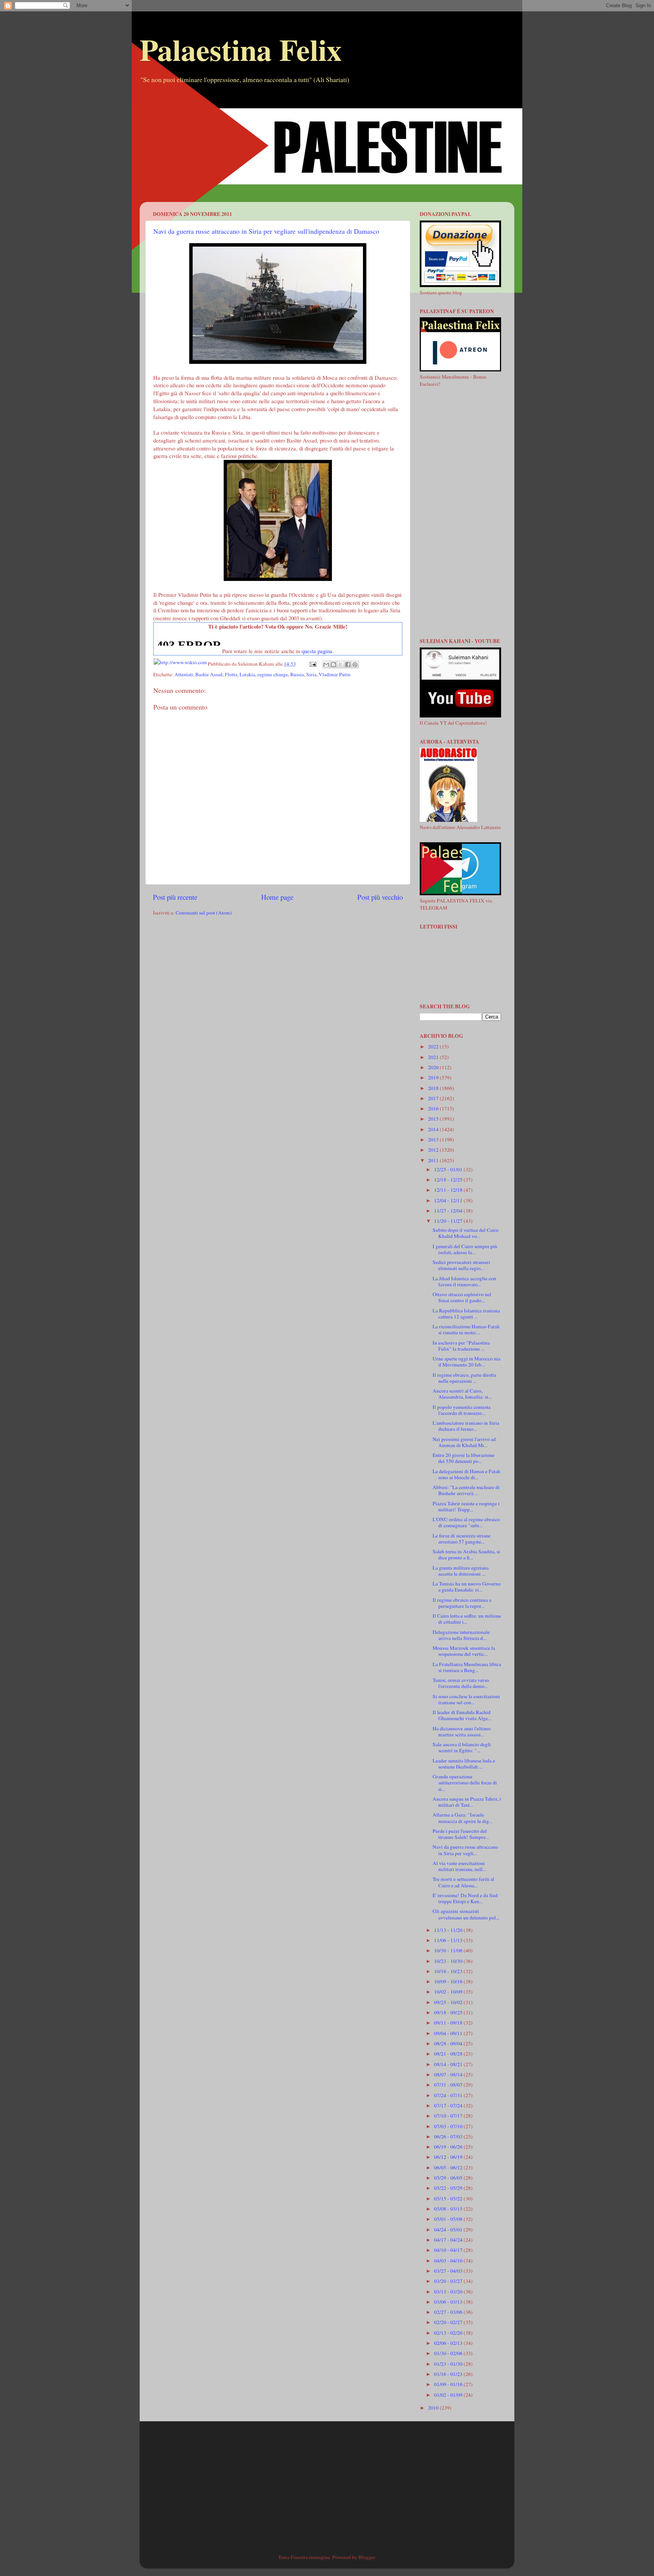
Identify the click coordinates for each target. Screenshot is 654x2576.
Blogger (367, 2557)
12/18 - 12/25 (449, 1180)
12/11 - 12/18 (449, 1190)
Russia (297, 674)
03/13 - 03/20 (449, 2292)
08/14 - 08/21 (449, 2064)
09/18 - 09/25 (449, 2012)
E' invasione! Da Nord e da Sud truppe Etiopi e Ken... (465, 1898)
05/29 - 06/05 (449, 2178)
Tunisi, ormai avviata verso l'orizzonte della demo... (461, 1683)
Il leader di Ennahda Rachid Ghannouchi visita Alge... (462, 1715)
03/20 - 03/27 (449, 2281)
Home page (277, 897)
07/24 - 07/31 (449, 2095)
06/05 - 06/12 (449, 2168)
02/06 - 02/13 (449, 2343)
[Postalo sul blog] (333, 665)
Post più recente (175, 897)
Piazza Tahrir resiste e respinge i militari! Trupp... (466, 1506)
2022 (434, 1047)
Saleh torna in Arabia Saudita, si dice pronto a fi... (466, 1554)
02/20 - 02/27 (449, 2322)
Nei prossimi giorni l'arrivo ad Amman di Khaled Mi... (464, 1442)
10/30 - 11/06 (449, 1950)
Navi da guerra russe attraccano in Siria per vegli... (465, 1850)
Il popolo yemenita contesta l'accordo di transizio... (462, 1410)
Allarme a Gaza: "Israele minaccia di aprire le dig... (462, 1818)
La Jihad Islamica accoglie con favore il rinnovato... (464, 1281)
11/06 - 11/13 (449, 1940)
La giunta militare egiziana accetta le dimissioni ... (461, 1571)
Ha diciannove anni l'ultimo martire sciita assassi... (462, 1731)
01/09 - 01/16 (449, 2384)
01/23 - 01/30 (449, 2364)
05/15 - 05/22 (449, 2199)
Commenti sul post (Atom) (204, 913)
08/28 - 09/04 (449, 2043)
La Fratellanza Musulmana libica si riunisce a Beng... (467, 1667)
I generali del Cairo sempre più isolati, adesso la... (465, 1249)
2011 (434, 1160)
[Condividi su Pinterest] (355, 665)
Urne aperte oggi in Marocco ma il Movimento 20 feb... (466, 1362)
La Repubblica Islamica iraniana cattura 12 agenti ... (466, 1314)
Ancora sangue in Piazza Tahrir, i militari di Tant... (467, 1802)
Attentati (184, 674)
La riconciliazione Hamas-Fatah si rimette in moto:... (466, 1329)
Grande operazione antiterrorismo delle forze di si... (465, 1783)
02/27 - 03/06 (449, 2312)
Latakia (247, 674)
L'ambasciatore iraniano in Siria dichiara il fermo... (466, 1426)
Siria (311, 674)
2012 (434, 1150)
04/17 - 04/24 (449, 2240)
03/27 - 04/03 (449, 2271)
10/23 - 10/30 (449, 1961)
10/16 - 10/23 (449, 1971)
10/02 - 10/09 (449, 1992)
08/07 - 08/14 (449, 2074)
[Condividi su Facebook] (348, 665)
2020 (434, 1067)
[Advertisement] (327, 149)
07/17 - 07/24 (449, 2106)
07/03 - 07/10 (449, 2126)
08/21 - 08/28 (449, 2054)
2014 (434, 1129)
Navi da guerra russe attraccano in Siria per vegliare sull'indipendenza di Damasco (266, 231)
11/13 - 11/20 (449, 1930)
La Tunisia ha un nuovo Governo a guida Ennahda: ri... (467, 1587)
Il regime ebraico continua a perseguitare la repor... (462, 1603)
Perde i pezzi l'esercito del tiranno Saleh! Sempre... (461, 1834)
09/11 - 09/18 (449, 2023)
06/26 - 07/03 (449, 2137)
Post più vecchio (380, 897)
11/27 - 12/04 (449, 1211)
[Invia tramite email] (326, 665)
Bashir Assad (209, 674)
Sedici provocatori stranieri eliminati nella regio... (461, 1265)
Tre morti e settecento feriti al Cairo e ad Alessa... (463, 1882)
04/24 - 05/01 (449, 2230)
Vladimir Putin (335, 674)
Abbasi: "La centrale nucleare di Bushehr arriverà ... (466, 1490)
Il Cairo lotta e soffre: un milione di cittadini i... (467, 1619)
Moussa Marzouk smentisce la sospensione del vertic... (464, 1651)
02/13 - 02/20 (449, 2333)
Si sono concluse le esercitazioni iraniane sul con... (466, 1699)
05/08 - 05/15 (449, 2209)
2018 (434, 1088)
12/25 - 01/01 (449, 1169)
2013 (434, 1140)
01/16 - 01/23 (449, 2374)
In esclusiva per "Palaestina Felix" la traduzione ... (461, 1346)
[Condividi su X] (341, 665)
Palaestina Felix (241, 49)
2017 (434, 1098)
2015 (434, 1119)
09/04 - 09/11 (449, 2033)
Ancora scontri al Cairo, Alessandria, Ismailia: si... (462, 1394)
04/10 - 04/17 (449, 2250)
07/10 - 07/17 (449, 2116)
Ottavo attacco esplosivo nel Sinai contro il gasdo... (462, 1297)
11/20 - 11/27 (449, 1221)
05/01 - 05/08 (449, 2219)
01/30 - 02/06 (449, 2353)
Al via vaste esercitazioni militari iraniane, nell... (459, 1866)
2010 (434, 2408)
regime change (273, 674)
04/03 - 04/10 (449, 2261)
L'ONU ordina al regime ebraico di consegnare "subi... (466, 1522)
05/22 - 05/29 (449, 2188)
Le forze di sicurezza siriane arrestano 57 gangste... (462, 1539)
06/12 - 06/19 (449, 2157)
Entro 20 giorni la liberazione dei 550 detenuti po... (463, 1458)
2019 (434, 1078)
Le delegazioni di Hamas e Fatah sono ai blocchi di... (466, 1474)
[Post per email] (313, 664)
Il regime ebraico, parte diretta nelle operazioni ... (464, 1378)
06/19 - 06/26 (449, 2147)
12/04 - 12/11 (449, 1200)
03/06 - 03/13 (449, 2302)
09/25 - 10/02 (449, 2002)
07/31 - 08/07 (449, 2085)
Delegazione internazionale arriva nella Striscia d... (461, 1635)
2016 (434, 1109)
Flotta (231, 674)
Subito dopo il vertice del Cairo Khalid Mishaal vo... (466, 1233)
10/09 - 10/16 (449, 1981)
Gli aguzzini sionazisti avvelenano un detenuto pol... (466, 1914)
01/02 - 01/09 (449, 2395)
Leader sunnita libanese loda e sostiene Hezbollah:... (464, 1764)
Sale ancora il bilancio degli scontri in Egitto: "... (462, 1747)
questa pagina (317, 651)
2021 (434, 1057)
